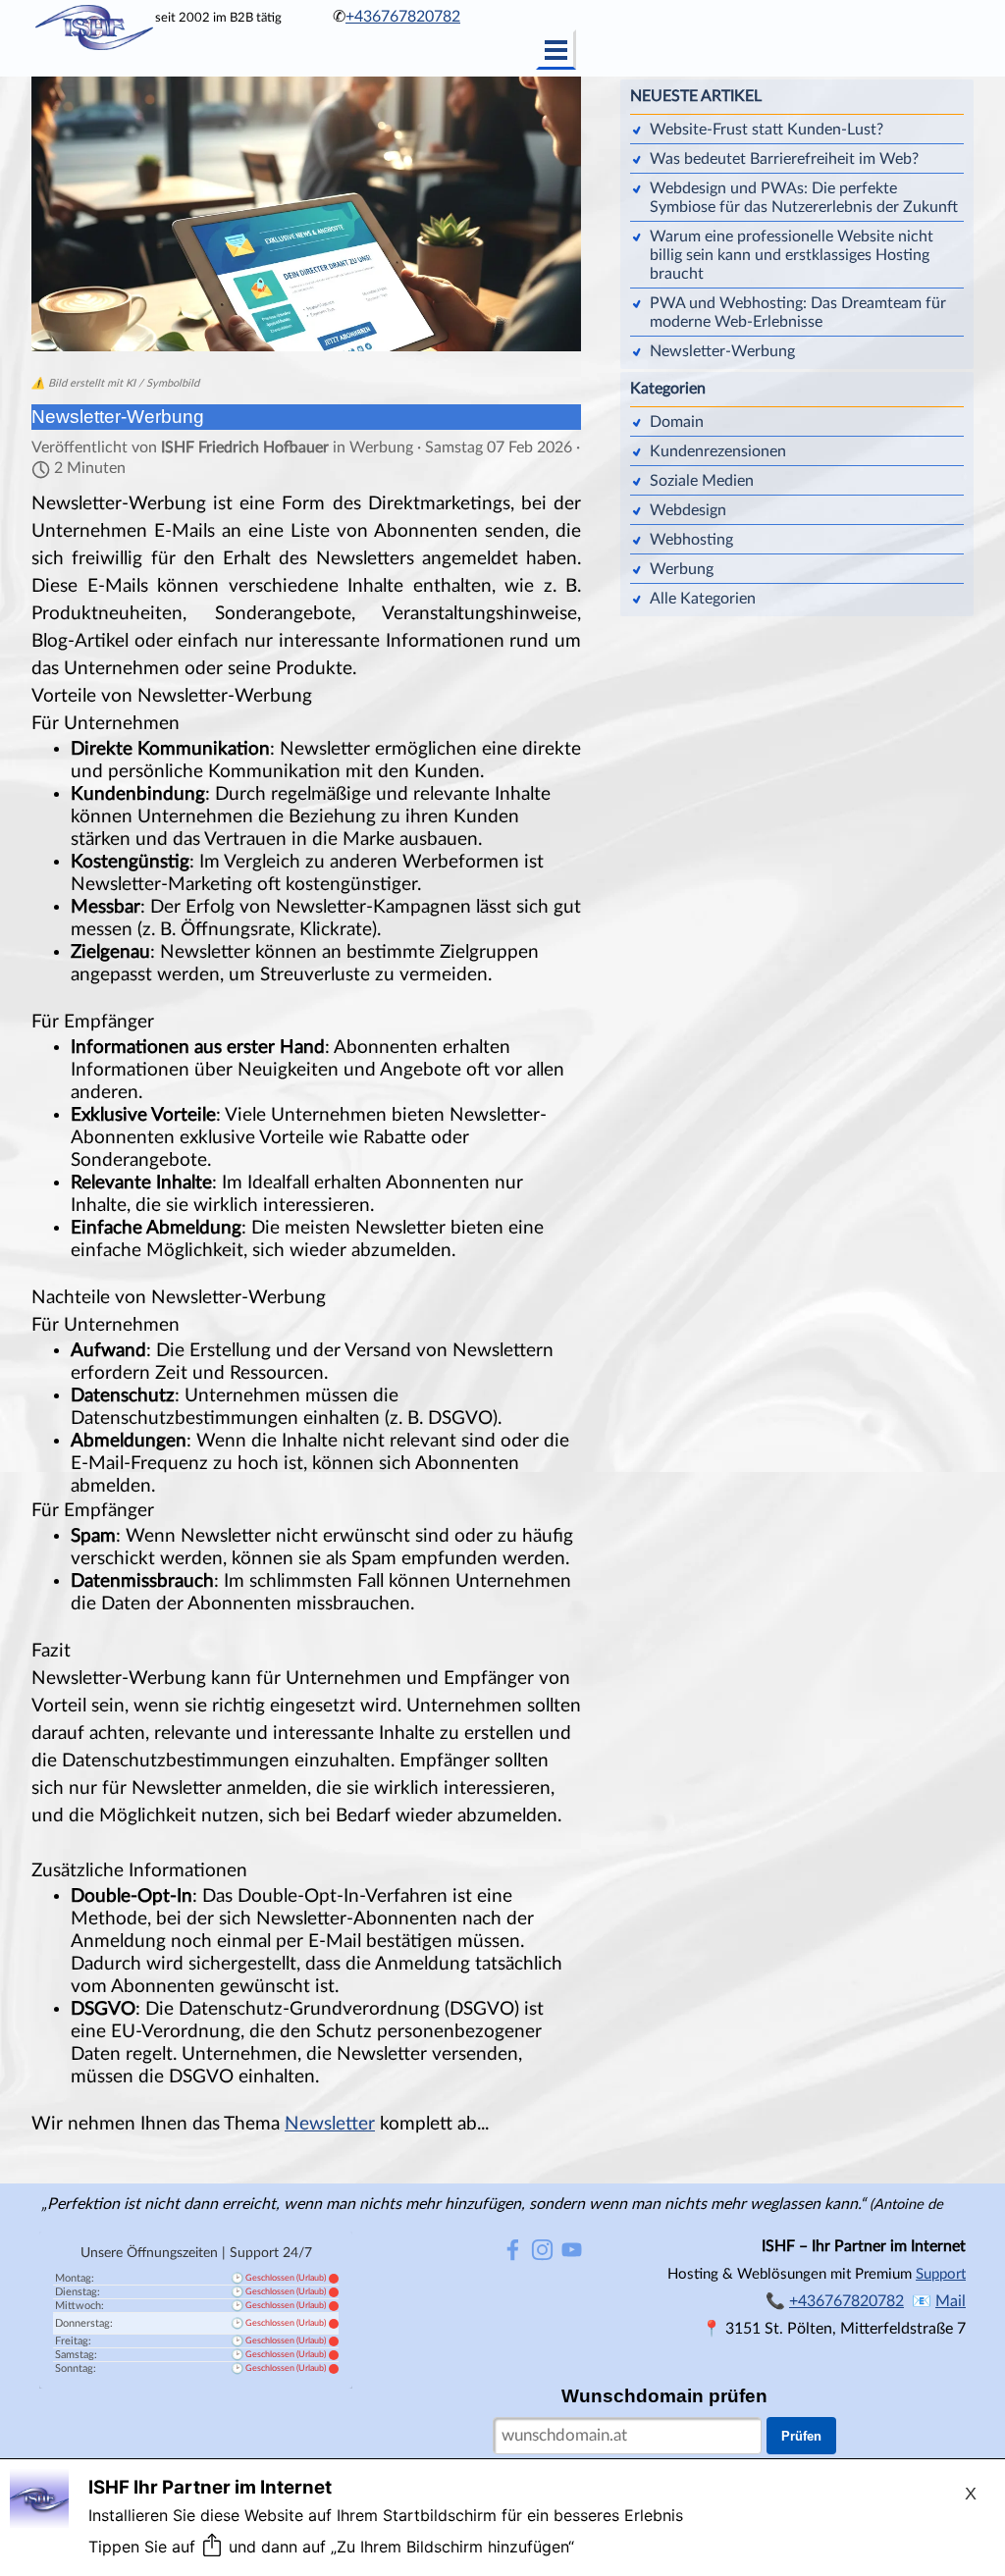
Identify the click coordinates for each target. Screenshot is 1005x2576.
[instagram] (542, 2250)
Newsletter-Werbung (722, 351)
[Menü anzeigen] (556, 50)
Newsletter (330, 2124)
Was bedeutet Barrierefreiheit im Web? (784, 159)
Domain (677, 422)
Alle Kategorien (703, 599)
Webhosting (691, 540)
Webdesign (688, 510)
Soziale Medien (702, 481)
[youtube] (572, 2250)
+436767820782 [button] (403, 17)
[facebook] (513, 2250)
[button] (951, 2301)
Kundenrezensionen (718, 451)
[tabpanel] (415, 17)
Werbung (682, 569)
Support (941, 2274)
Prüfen (801, 2436)
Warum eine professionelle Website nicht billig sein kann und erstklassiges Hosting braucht (792, 255)
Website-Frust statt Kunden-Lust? (767, 130)
